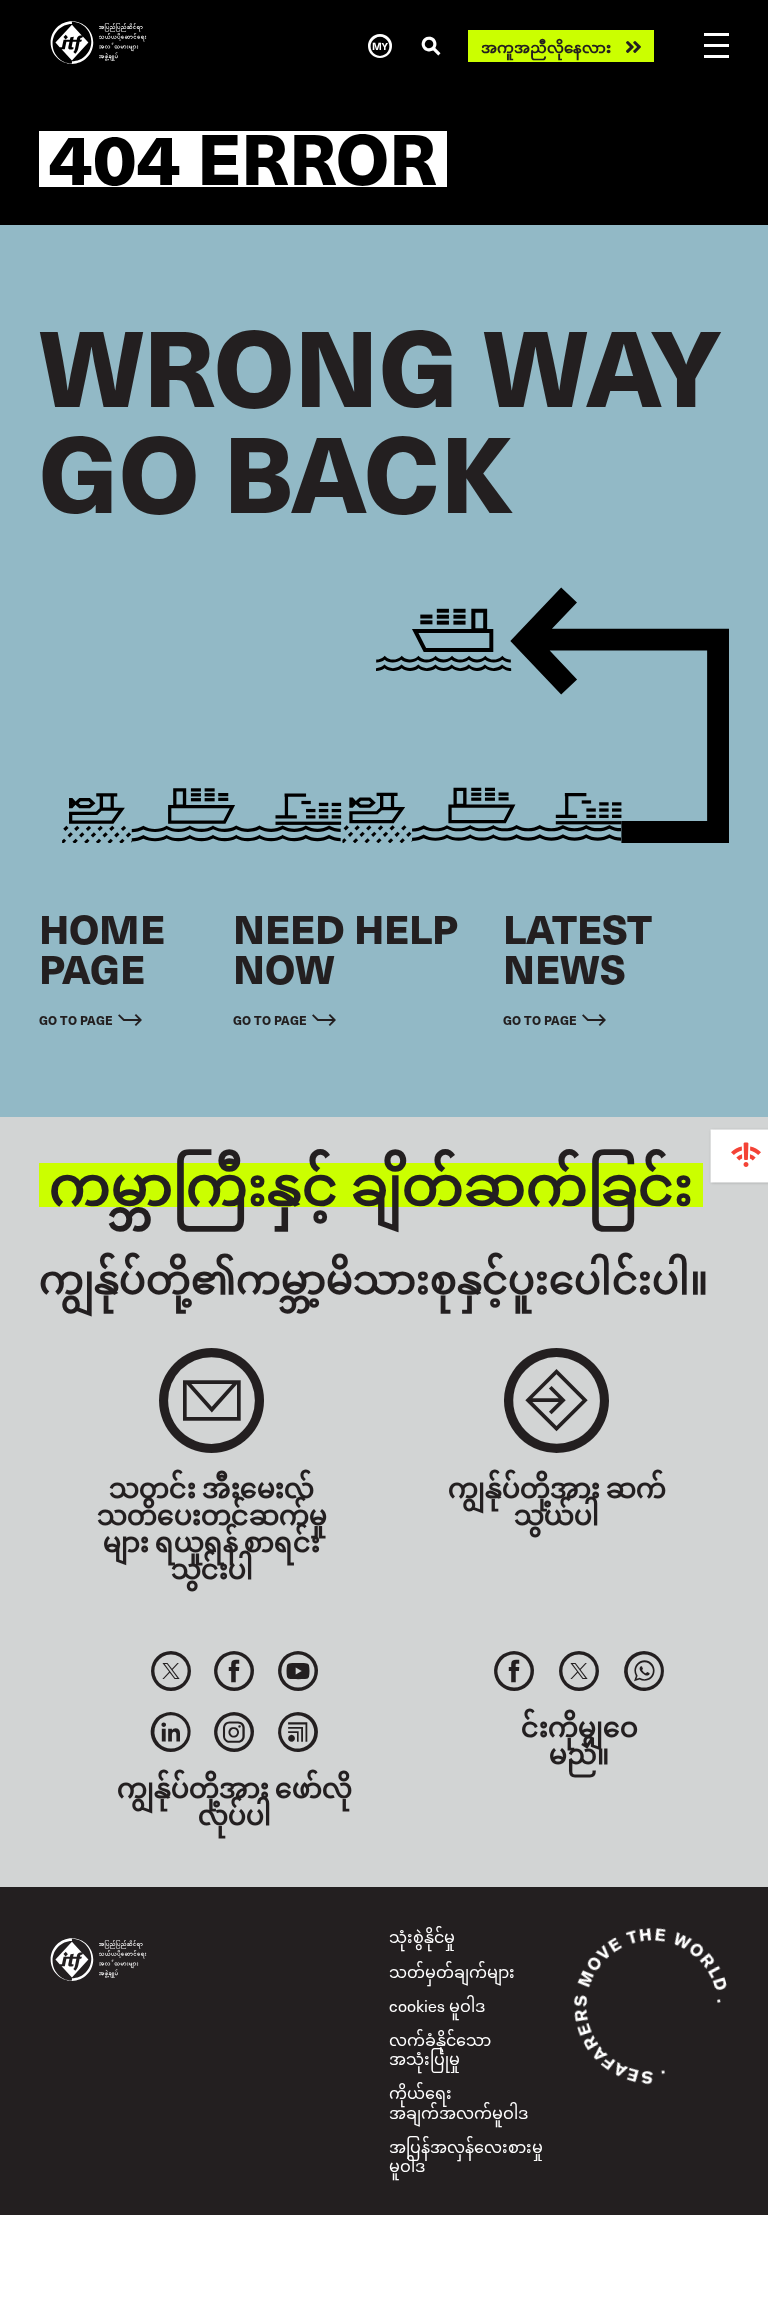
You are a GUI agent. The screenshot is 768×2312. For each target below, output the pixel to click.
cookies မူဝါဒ (437, 2005)
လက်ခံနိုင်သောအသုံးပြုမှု (440, 2048)
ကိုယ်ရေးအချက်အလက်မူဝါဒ (458, 2101)
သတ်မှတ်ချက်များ (452, 1971)
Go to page (76, 1019)
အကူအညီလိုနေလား (546, 46)
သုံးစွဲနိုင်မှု (422, 1936)
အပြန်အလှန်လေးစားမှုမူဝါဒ (466, 2155)
